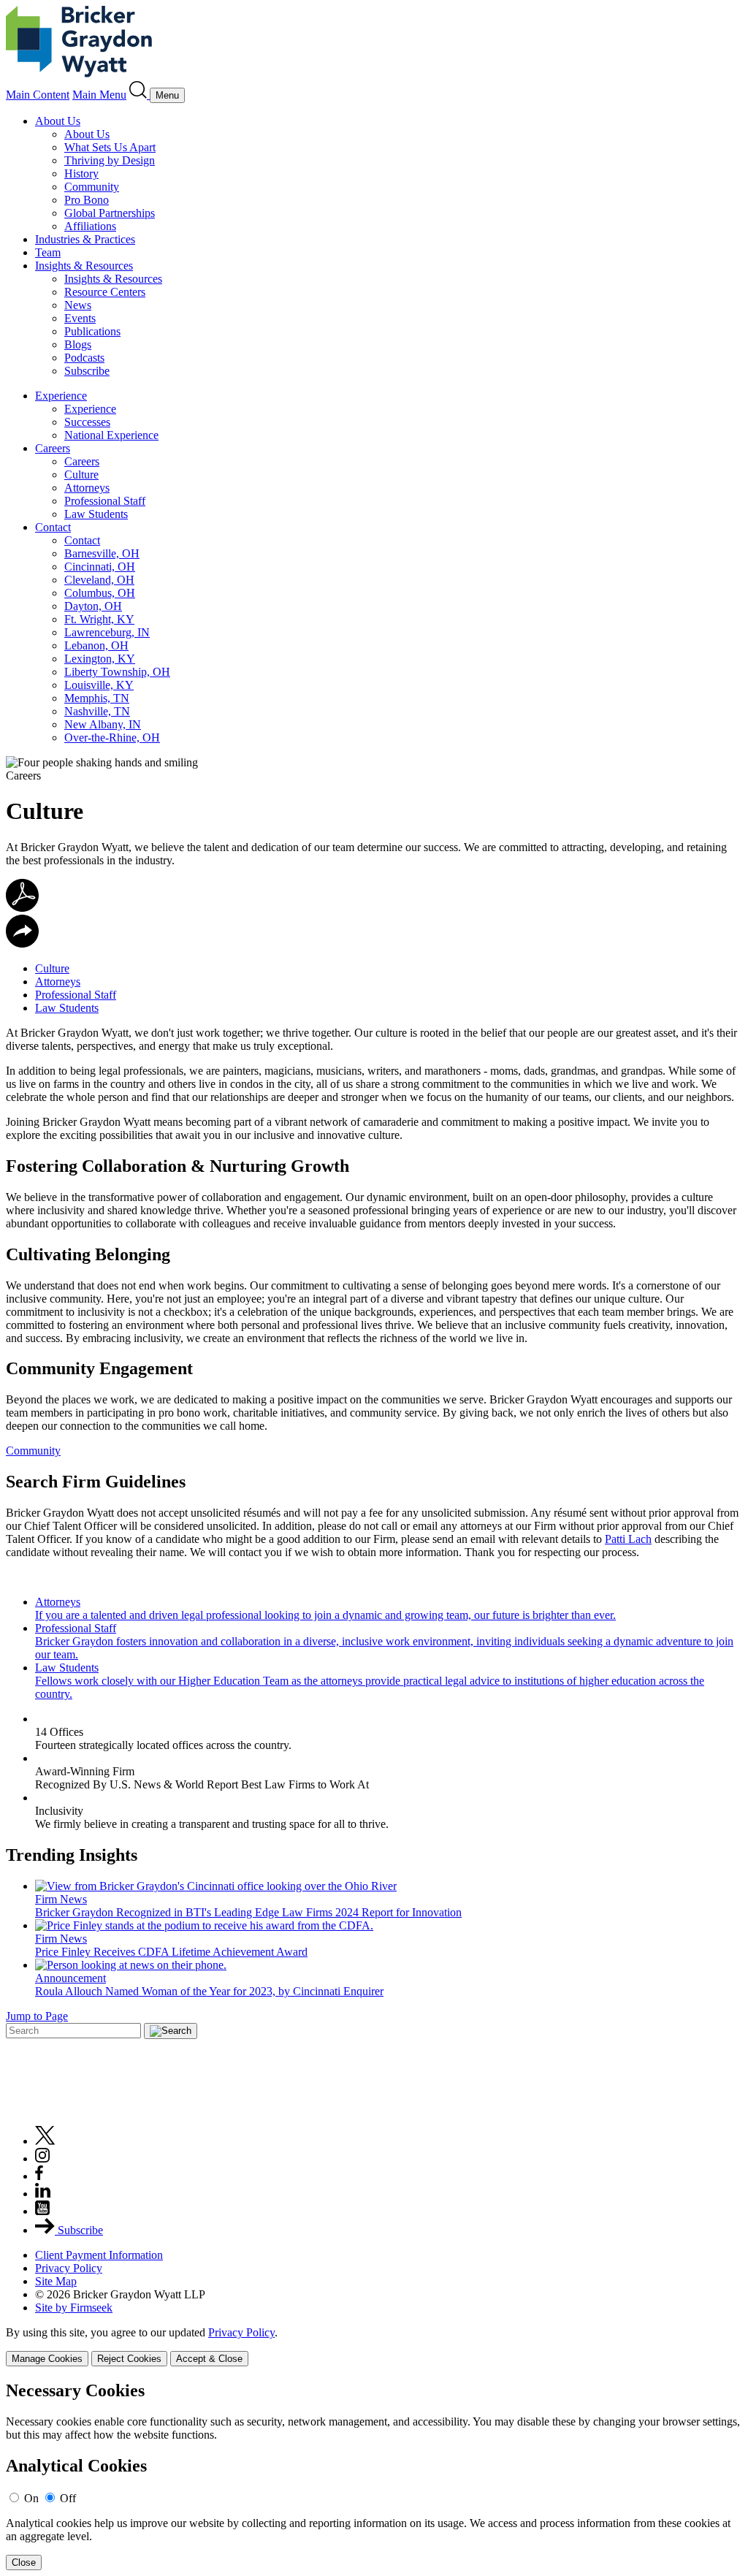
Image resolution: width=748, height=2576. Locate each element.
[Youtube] (42, 2211)
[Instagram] (43, 2158)
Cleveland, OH (99, 580)
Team (48, 252)
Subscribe (87, 371)
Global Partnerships (110, 213)
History (81, 174)
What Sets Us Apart (110, 147)
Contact (53, 527)
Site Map (56, 2281)
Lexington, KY (100, 659)
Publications (92, 331)
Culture (81, 475)
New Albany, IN (103, 724)
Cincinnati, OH (100, 567)
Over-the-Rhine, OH (112, 738)
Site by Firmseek (74, 2308)
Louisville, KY (99, 685)
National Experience (111, 435)
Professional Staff (105, 501)
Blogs (78, 344)
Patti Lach (628, 1539)
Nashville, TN (97, 711)
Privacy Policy (69, 2268)
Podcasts (84, 358)
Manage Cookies (47, 2359)
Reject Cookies (129, 2359)
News (78, 305)
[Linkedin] (43, 2194)
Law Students (96, 514)
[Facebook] (39, 2176)
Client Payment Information (99, 2255)
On (31, 2498)
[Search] (140, 95)
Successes (87, 422)
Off (68, 2498)
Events (80, 318)
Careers (53, 448)
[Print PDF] (22, 908)
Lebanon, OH (96, 645)
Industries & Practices (85, 239)
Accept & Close (209, 2359)
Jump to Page (37, 2016)
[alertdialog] (374, 2476)
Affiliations (90, 226)
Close (24, 2562)
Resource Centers (105, 292)
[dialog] (374, 2346)
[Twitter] (45, 2141)
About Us (58, 121)
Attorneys (87, 488)
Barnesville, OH (102, 553)
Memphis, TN (97, 698)
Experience (61, 396)
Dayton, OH (93, 606)
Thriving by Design (110, 160)
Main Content (38, 95)
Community (92, 187)
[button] (22, 944)
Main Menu (99, 95)
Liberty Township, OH (117, 672)
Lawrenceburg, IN (107, 632)
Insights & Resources (84, 266)
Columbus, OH (100, 593)
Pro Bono (87, 200)
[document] (374, 2476)
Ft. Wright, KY (99, 619)
